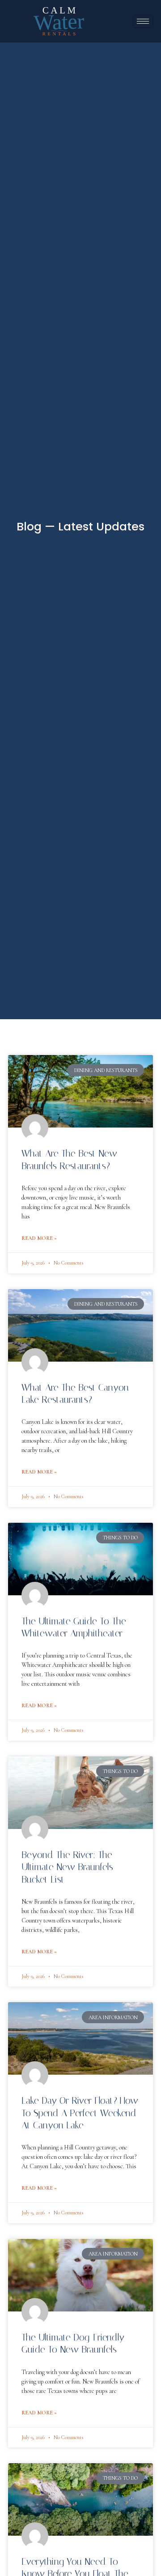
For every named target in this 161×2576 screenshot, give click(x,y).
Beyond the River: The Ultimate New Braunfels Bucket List (67, 1867)
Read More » (39, 1238)
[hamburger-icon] (143, 21)
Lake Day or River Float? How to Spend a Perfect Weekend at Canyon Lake (80, 2113)
